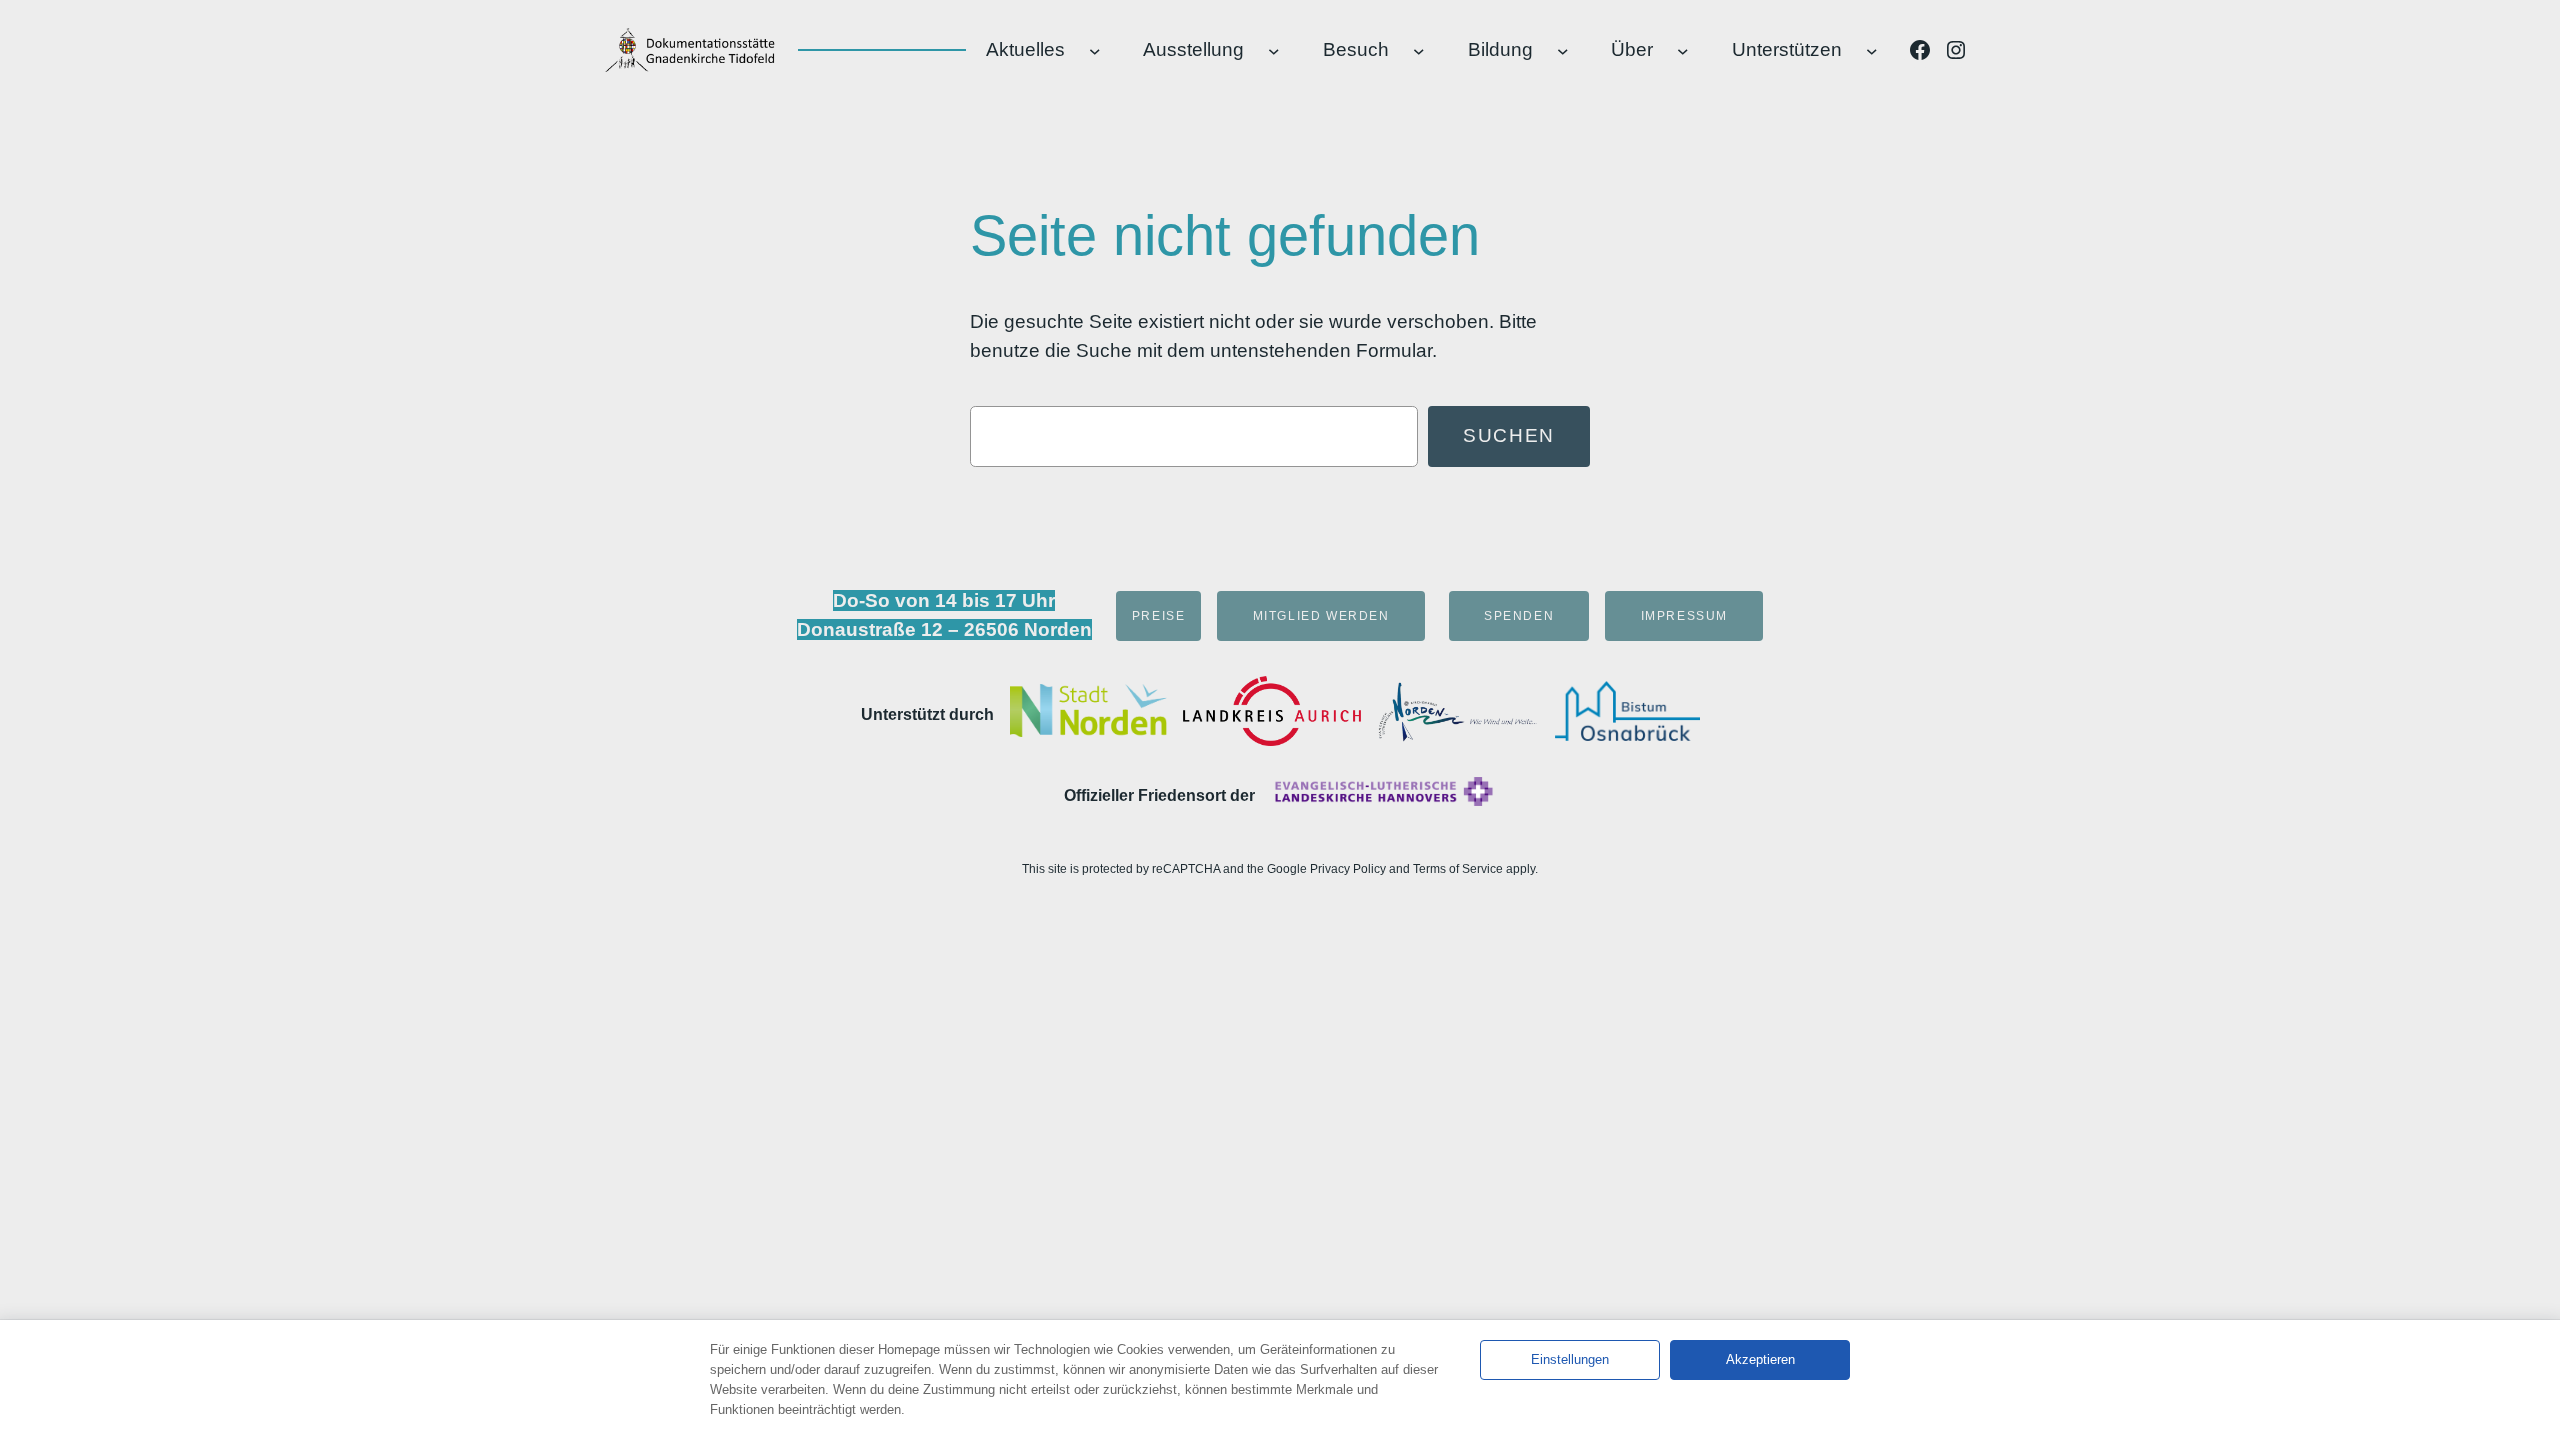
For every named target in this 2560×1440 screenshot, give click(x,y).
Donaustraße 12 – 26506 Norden (944, 629)
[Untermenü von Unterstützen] (1872, 50)
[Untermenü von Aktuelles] (1095, 50)
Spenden (1519, 616)
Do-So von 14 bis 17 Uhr (944, 600)
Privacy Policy (1348, 869)
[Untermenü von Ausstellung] (1274, 50)
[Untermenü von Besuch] (1419, 50)
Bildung (1500, 49)
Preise (1159, 616)
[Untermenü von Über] (1683, 50)
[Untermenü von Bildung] (1563, 50)
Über (1632, 49)
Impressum (1684, 616)
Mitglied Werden (1321, 616)
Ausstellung (1193, 49)
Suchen (1509, 435)
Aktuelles (1025, 49)
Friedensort (1182, 795)
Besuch (1356, 49)
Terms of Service (1458, 869)
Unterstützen (1787, 49)
